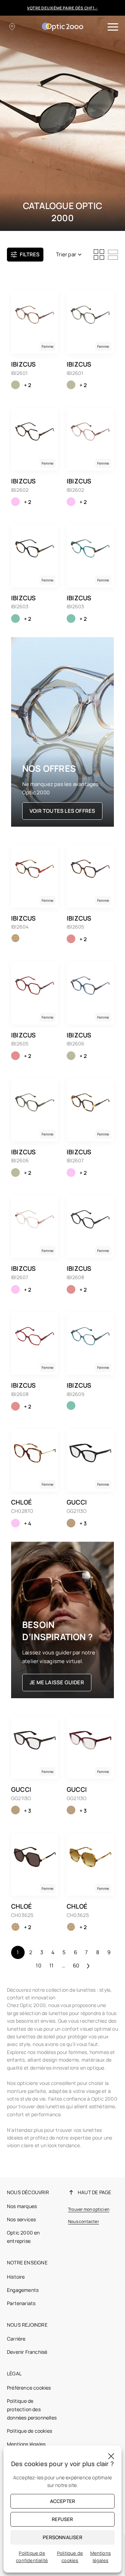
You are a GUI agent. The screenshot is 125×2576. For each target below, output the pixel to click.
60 (76, 1965)
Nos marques (22, 2206)
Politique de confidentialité (32, 2557)
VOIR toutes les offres (62, 811)
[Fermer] (111, 2456)
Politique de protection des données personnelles (32, 2409)
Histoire (16, 2277)
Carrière (16, 2339)
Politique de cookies (30, 2431)
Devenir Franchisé (27, 2352)
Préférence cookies (29, 2388)
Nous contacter (84, 2221)
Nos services (21, 2219)
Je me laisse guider (57, 1682)
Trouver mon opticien (89, 2209)
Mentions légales (26, 2444)
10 (38, 1965)
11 (51, 1965)
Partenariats (21, 2303)
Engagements (23, 2290)
